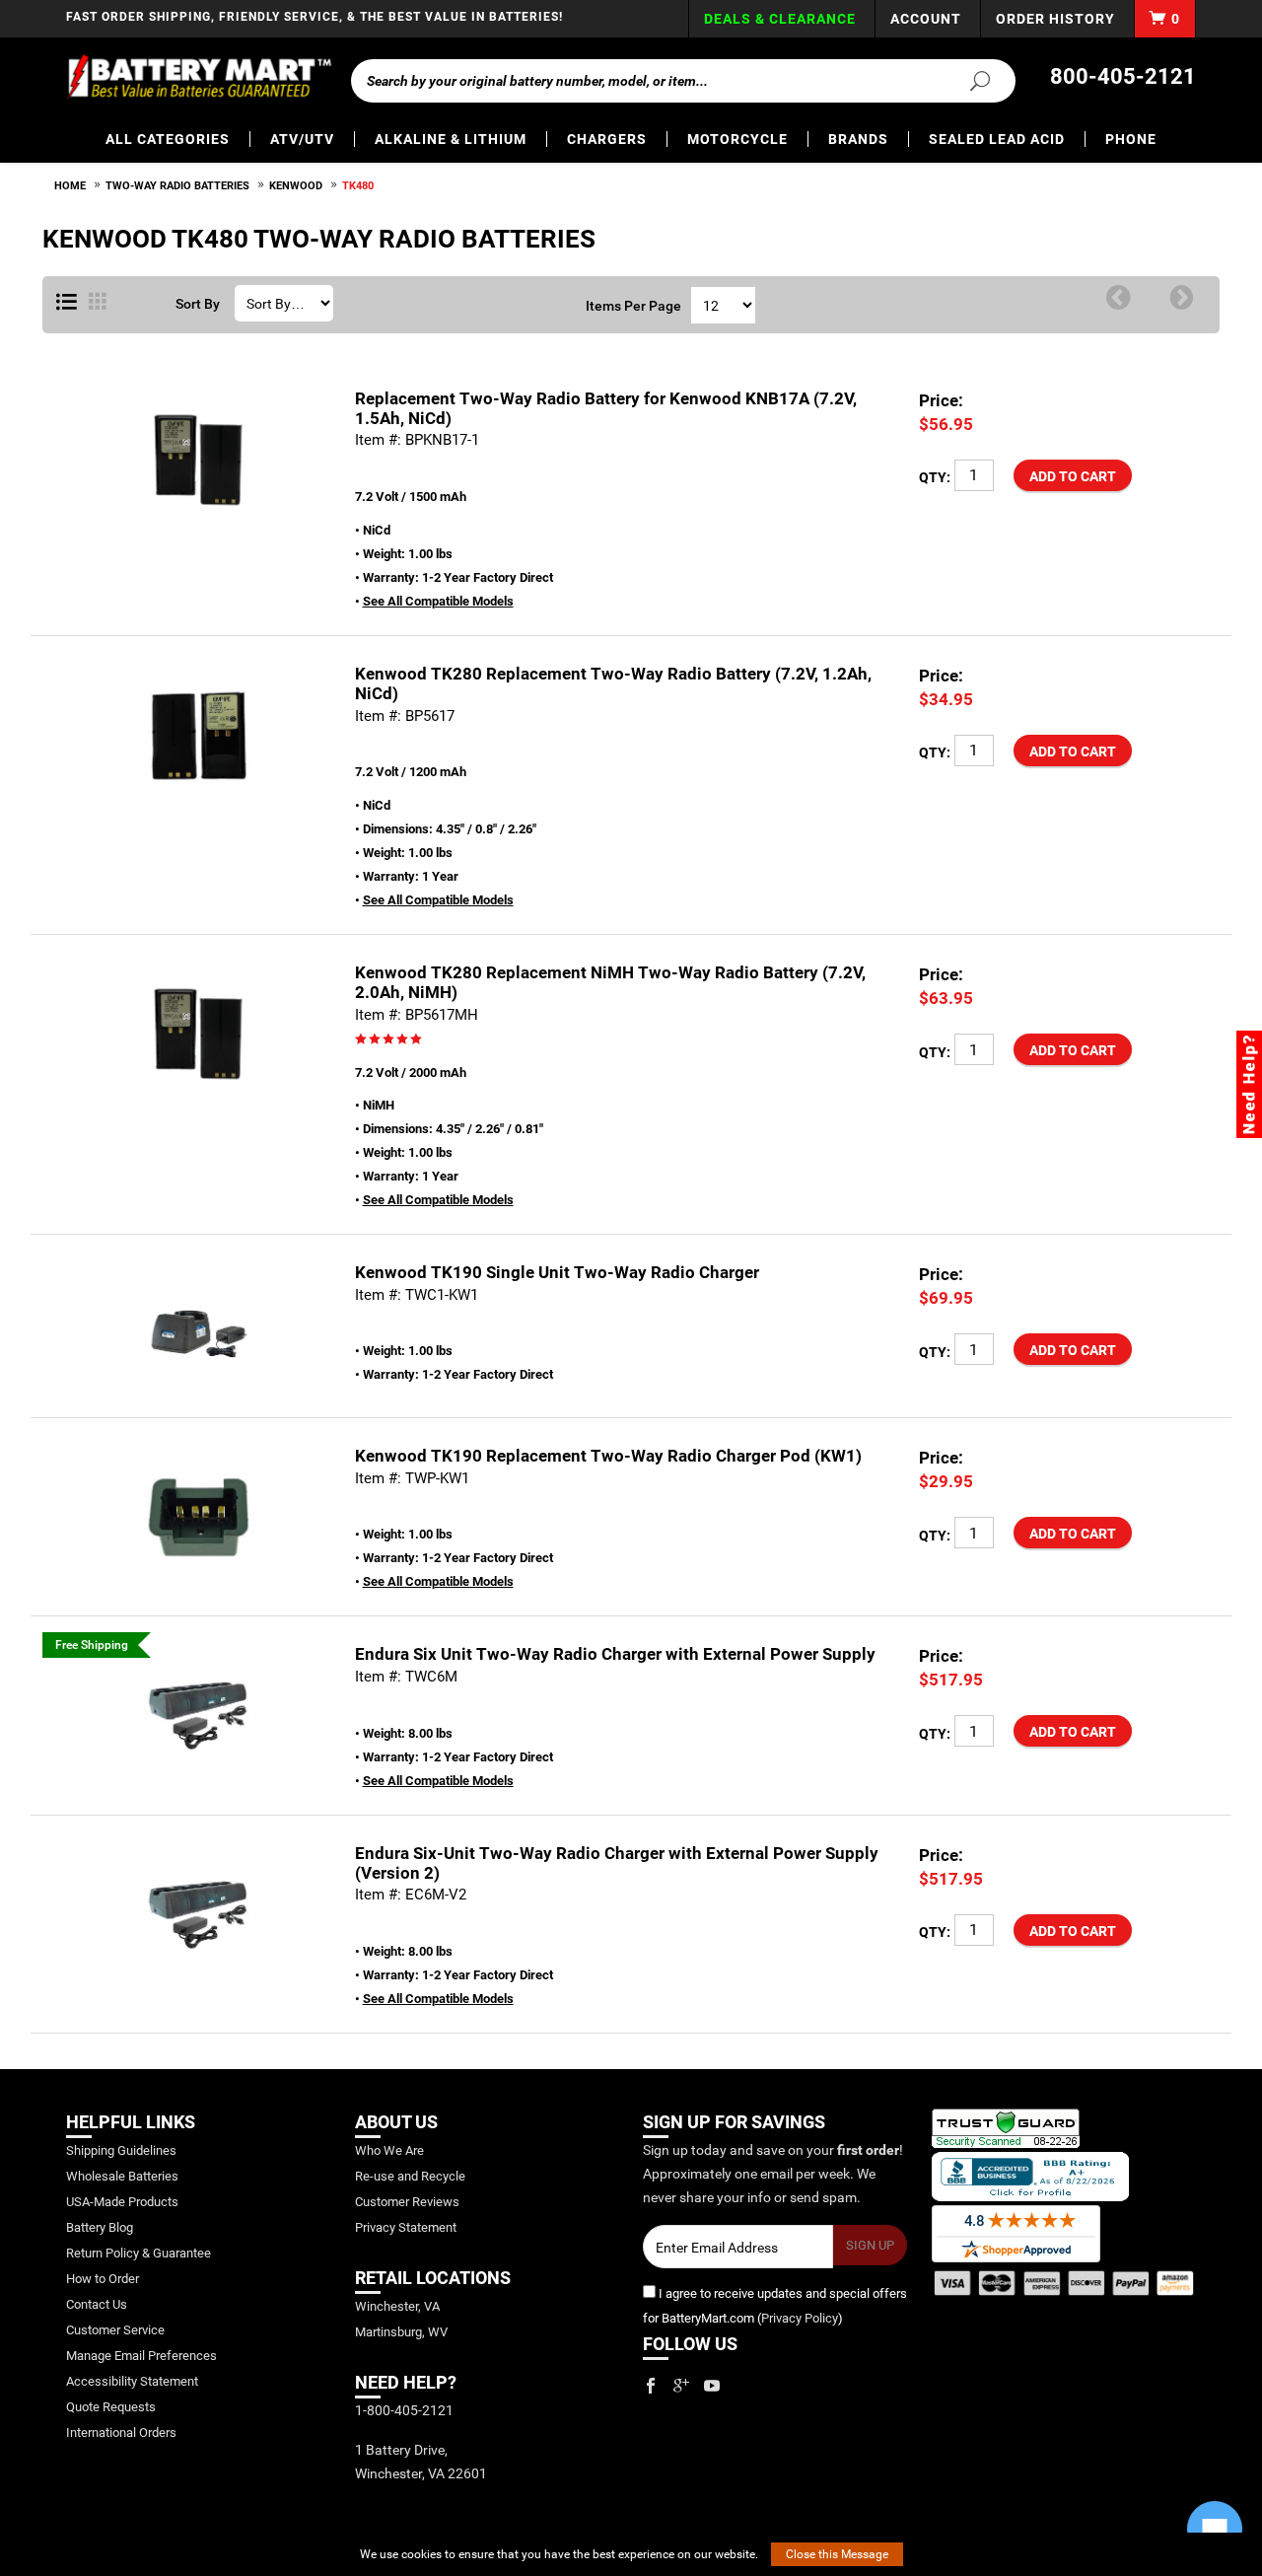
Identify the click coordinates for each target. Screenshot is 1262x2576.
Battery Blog (100, 2227)
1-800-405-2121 (404, 2410)
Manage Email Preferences (141, 2356)
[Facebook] (651, 2386)
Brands (858, 139)
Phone (1131, 139)
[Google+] (681, 2386)
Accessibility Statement (132, 2381)
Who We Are (389, 2150)
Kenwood (296, 186)
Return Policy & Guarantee (139, 2253)
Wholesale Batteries (122, 2176)
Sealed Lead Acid (997, 139)
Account (926, 19)
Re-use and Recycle (410, 2176)
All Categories (168, 139)
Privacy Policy (800, 2318)
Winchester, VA (397, 2306)
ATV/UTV (302, 139)
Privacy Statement (406, 2227)
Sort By (198, 304)
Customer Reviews (407, 2202)
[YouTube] (712, 2386)
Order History (1055, 19)
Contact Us (97, 2304)
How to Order (103, 2279)
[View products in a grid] (98, 303)
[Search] (968, 80)
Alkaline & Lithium (451, 139)
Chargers (607, 139)
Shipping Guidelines (121, 2150)
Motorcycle (737, 139)
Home (70, 186)
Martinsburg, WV (401, 2332)
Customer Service (115, 2330)
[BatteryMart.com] (199, 77)
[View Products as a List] (67, 303)
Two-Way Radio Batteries (177, 186)
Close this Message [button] (837, 2554)
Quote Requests (111, 2407)
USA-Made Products (122, 2202)
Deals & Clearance (780, 19)
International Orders (121, 2433)
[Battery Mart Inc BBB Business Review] (1030, 2175)
